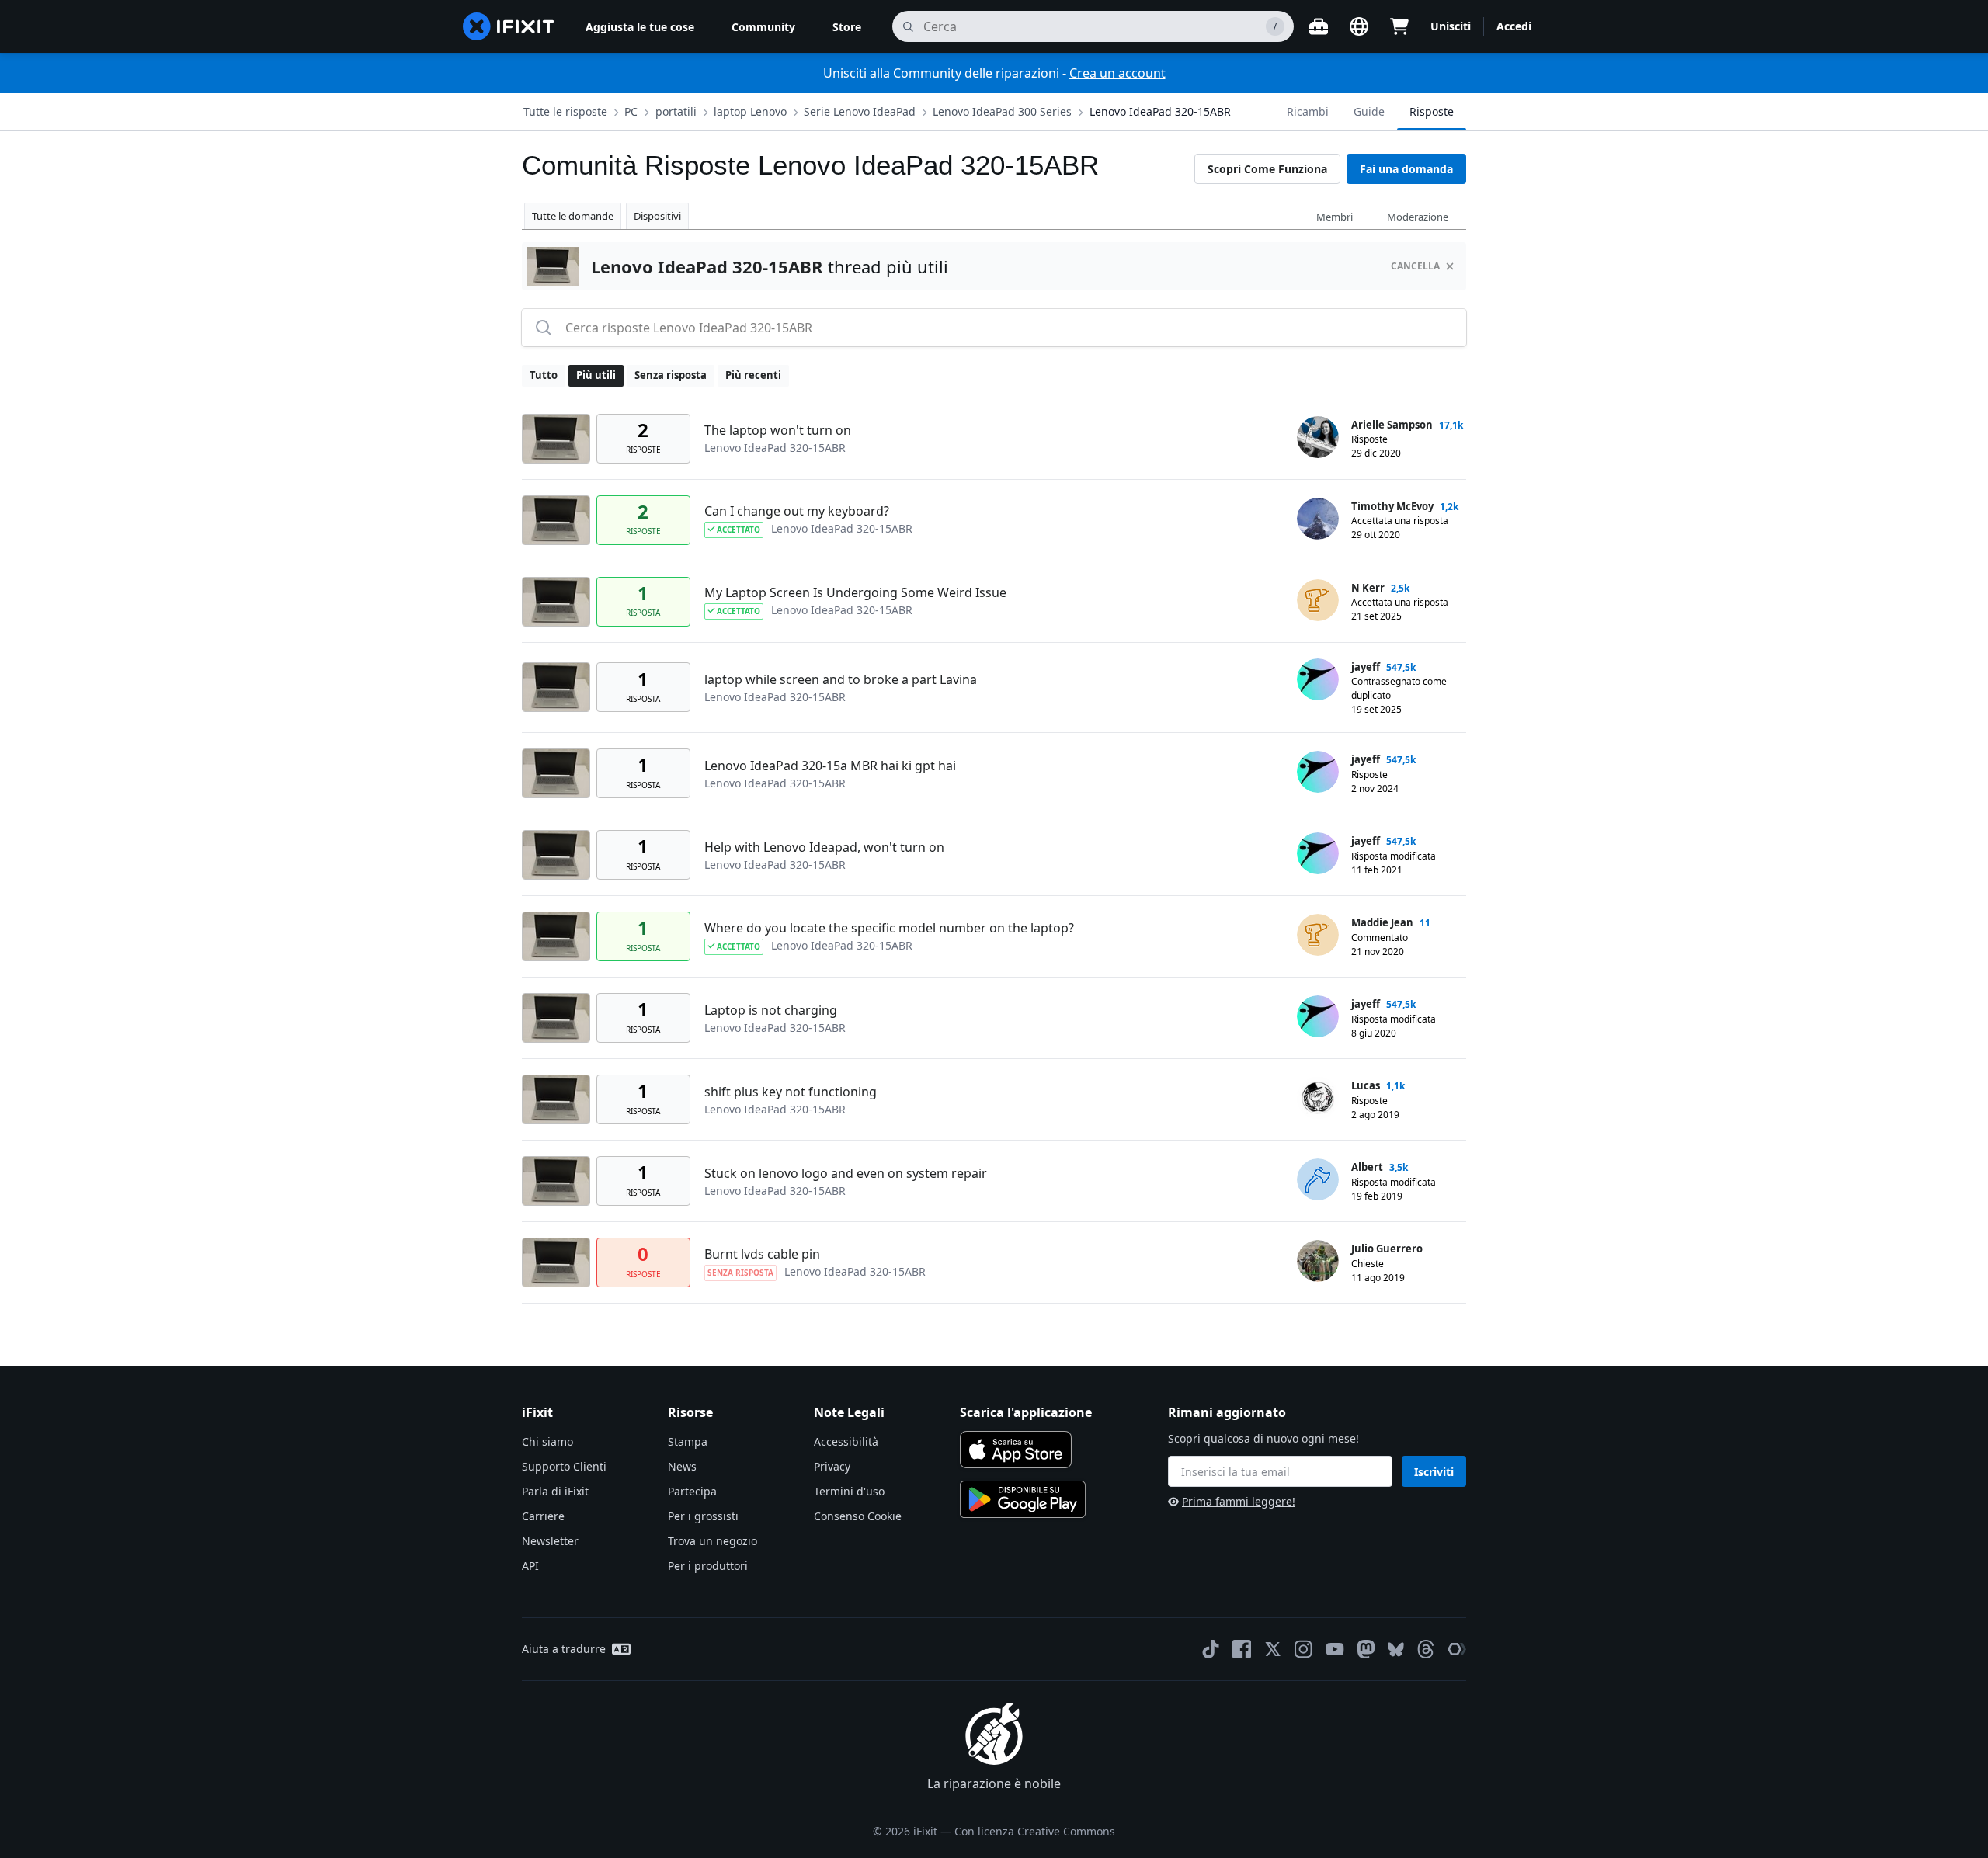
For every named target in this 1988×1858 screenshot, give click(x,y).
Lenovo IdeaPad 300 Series (1002, 111)
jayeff (1366, 667)
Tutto (544, 375)
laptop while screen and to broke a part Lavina (841, 679)
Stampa (688, 1441)
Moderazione (1418, 217)
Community (763, 27)
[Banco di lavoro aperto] (1319, 26)
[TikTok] (1211, 1649)
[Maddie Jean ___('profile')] (1318, 935)
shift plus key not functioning (791, 1092)
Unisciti (1451, 26)
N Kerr (1368, 588)
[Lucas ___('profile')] (1318, 1098)
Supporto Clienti (564, 1466)
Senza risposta (671, 375)
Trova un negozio (712, 1541)
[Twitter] (1273, 1649)
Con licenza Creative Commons (1035, 1831)
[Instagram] (1304, 1649)
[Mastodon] (1366, 1649)
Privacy (832, 1466)
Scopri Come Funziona (1267, 169)
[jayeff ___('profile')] (1318, 679)
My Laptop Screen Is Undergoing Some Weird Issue (855, 592)
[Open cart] (1399, 26)
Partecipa (692, 1491)
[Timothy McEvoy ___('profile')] (1318, 519)
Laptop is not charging (771, 1010)
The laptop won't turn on (778, 430)
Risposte (1432, 111)
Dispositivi (657, 216)
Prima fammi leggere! (1239, 1501)
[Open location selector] (1359, 26)
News (682, 1466)
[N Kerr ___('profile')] (1318, 600)
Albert (1367, 1167)
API (530, 1566)
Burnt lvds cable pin (762, 1254)
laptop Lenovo (750, 111)
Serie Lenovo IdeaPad (860, 111)
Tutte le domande (573, 216)
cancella (1415, 266)
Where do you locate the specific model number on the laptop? (889, 928)
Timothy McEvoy (1392, 506)
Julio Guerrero (1387, 1249)
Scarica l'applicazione (1026, 1412)
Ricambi (1308, 111)
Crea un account (1117, 73)
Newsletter (550, 1541)
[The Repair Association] (1457, 1649)
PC (631, 111)
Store (847, 27)
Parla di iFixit (555, 1491)
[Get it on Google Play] (1023, 1499)
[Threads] (1426, 1649)
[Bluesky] (1396, 1650)
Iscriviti (1434, 1472)
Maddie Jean (1382, 922)
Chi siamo (547, 1441)
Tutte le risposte (565, 111)
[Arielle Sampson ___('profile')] (1318, 437)
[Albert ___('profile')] (1318, 1179)
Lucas (1366, 1085)
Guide (1369, 111)
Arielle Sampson (1392, 425)
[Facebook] (1242, 1649)
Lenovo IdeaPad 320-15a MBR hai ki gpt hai (830, 766)
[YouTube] (1335, 1649)
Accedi (1514, 26)
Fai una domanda (1406, 169)
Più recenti (753, 375)
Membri (1335, 217)
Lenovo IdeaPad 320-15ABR (1160, 111)
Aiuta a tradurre (564, 1649)
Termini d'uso (849, 1491)
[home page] (509, 26)
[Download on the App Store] (1016, 1450)
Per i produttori (708, 1566)
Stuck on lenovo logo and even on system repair (846, 1173)
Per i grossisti (703, 1516)
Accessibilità (846, 1441)
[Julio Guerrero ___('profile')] (1318, 1261)
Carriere (543, 1516)
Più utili (596, 375)
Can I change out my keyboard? (797, 511)
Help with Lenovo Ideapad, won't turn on (824, 847)
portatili (676, 111)
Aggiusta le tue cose (640, 27)
